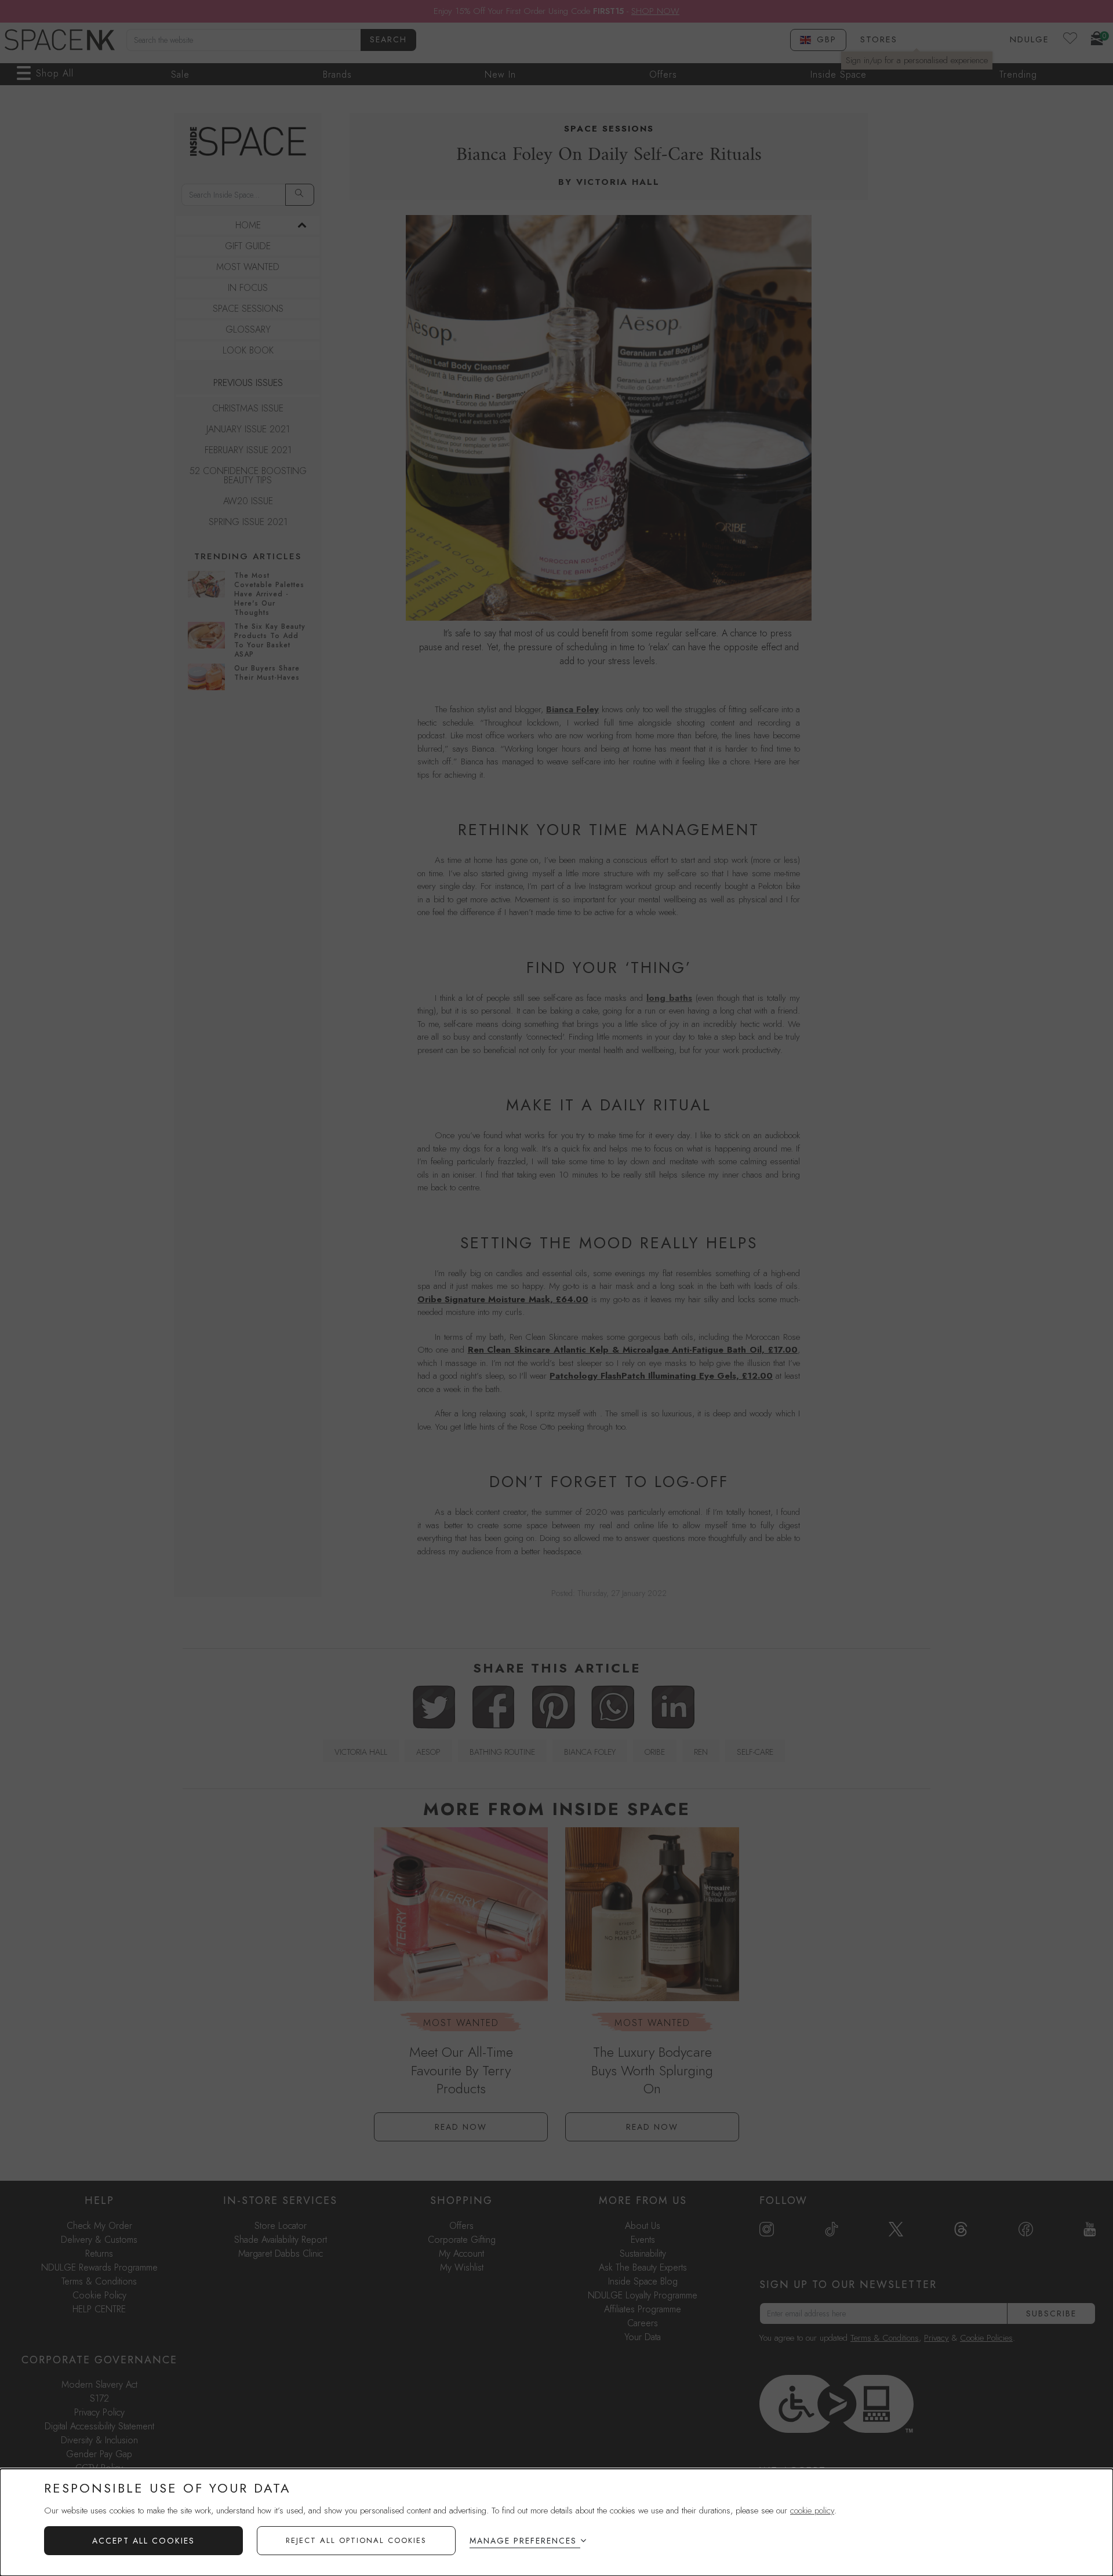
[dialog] (556, 2522)
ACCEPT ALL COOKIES (143, 2541)
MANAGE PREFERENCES (523, 2541)
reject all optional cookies (356, 2540)
